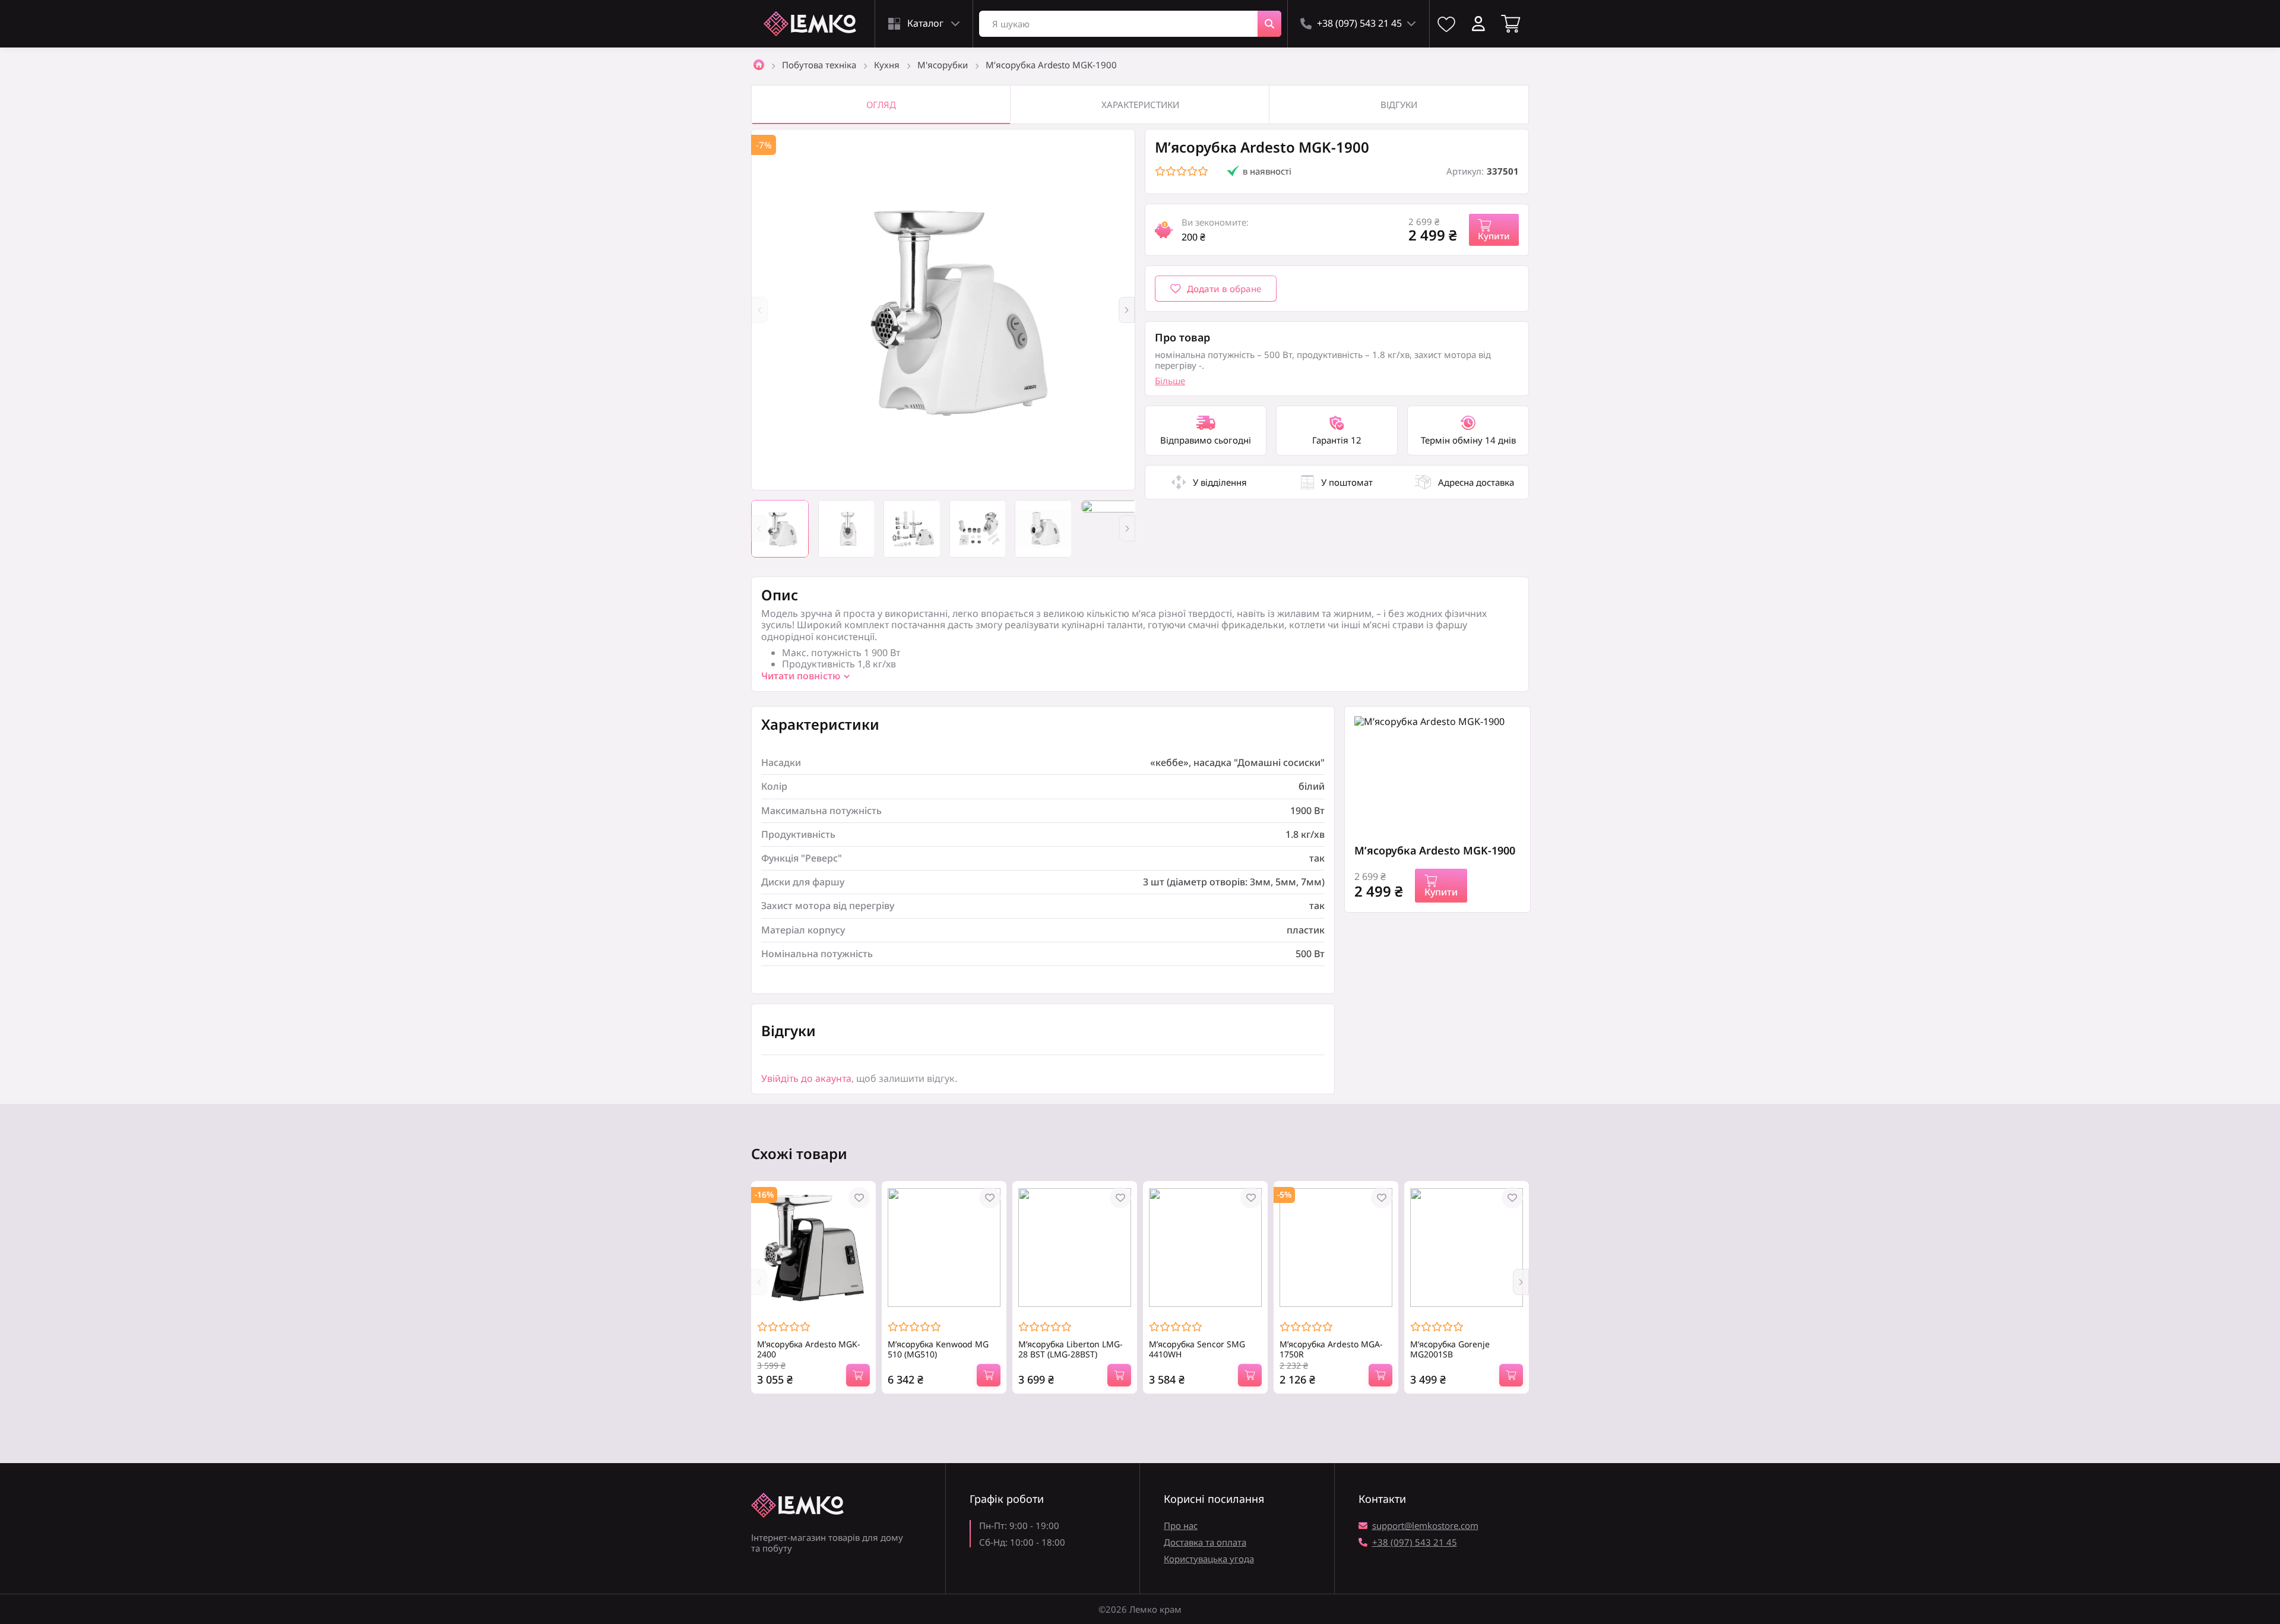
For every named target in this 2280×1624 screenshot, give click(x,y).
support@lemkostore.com (1425, 1525)
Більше (1170, 381)
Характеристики (1140, 105)
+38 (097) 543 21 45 (1415, 1542)
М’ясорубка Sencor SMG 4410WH (1197, 1350)
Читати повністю (801, 676)
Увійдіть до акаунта (806, 1078)
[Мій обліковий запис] (1478, 24)
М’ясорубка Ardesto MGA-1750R (1331, 1350)
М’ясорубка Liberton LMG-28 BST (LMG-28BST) (1071, 1350)
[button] (1127, 310)
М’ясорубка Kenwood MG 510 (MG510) (938, 1350)
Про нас (1181, 1525)
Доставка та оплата (1205, 1542)
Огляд (881, 105)
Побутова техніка (819, 65)
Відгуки (1399, 105)
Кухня (887, 65)
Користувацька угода (1209, 1559)
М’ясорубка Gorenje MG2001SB (1450, 1350)
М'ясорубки (943, 65)
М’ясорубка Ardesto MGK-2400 (809, 1350)
